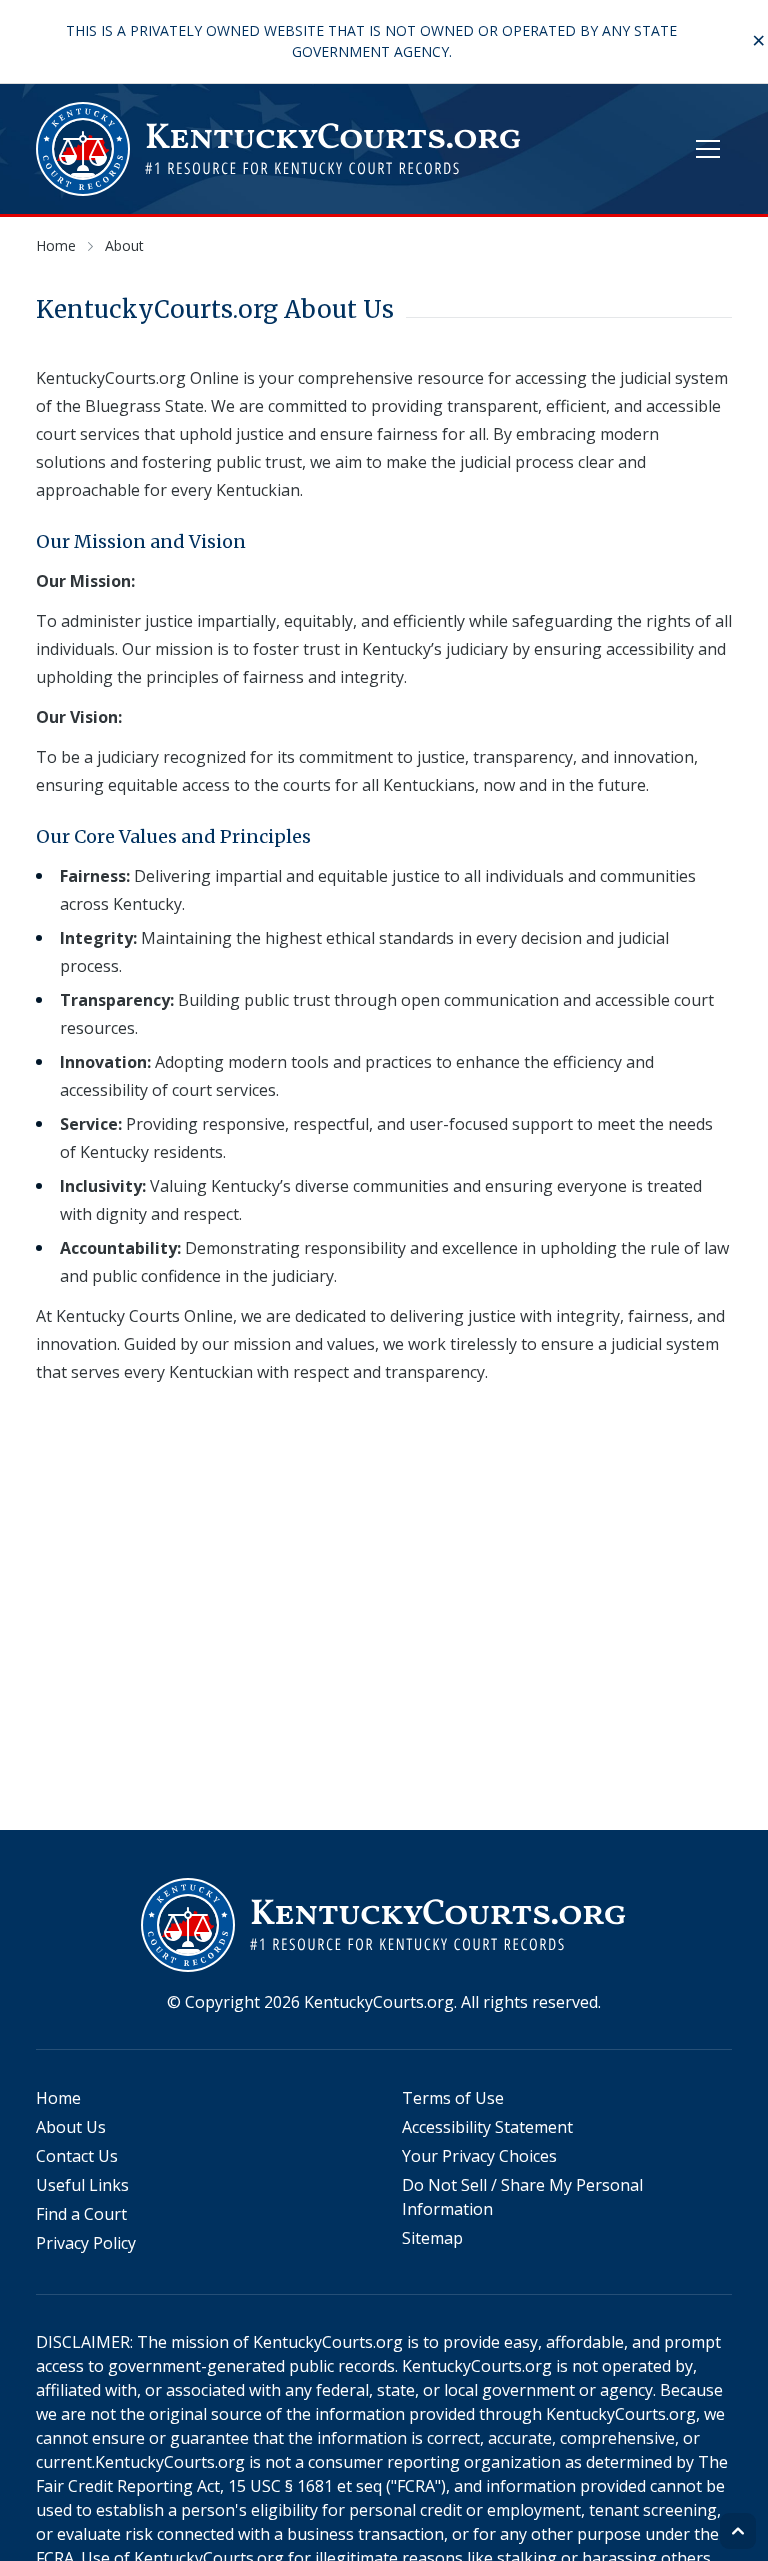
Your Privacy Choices (479, 2156)
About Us (71, 2127)
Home (58, 2098)
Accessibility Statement (487, 2127)
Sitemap (432, 2238)
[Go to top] (738, 2531)
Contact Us (77, 2156)
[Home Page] (279, 149)
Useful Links (82, 2185)
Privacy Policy (86, 2243)
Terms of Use (453, 2098)
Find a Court (81, 2214)
